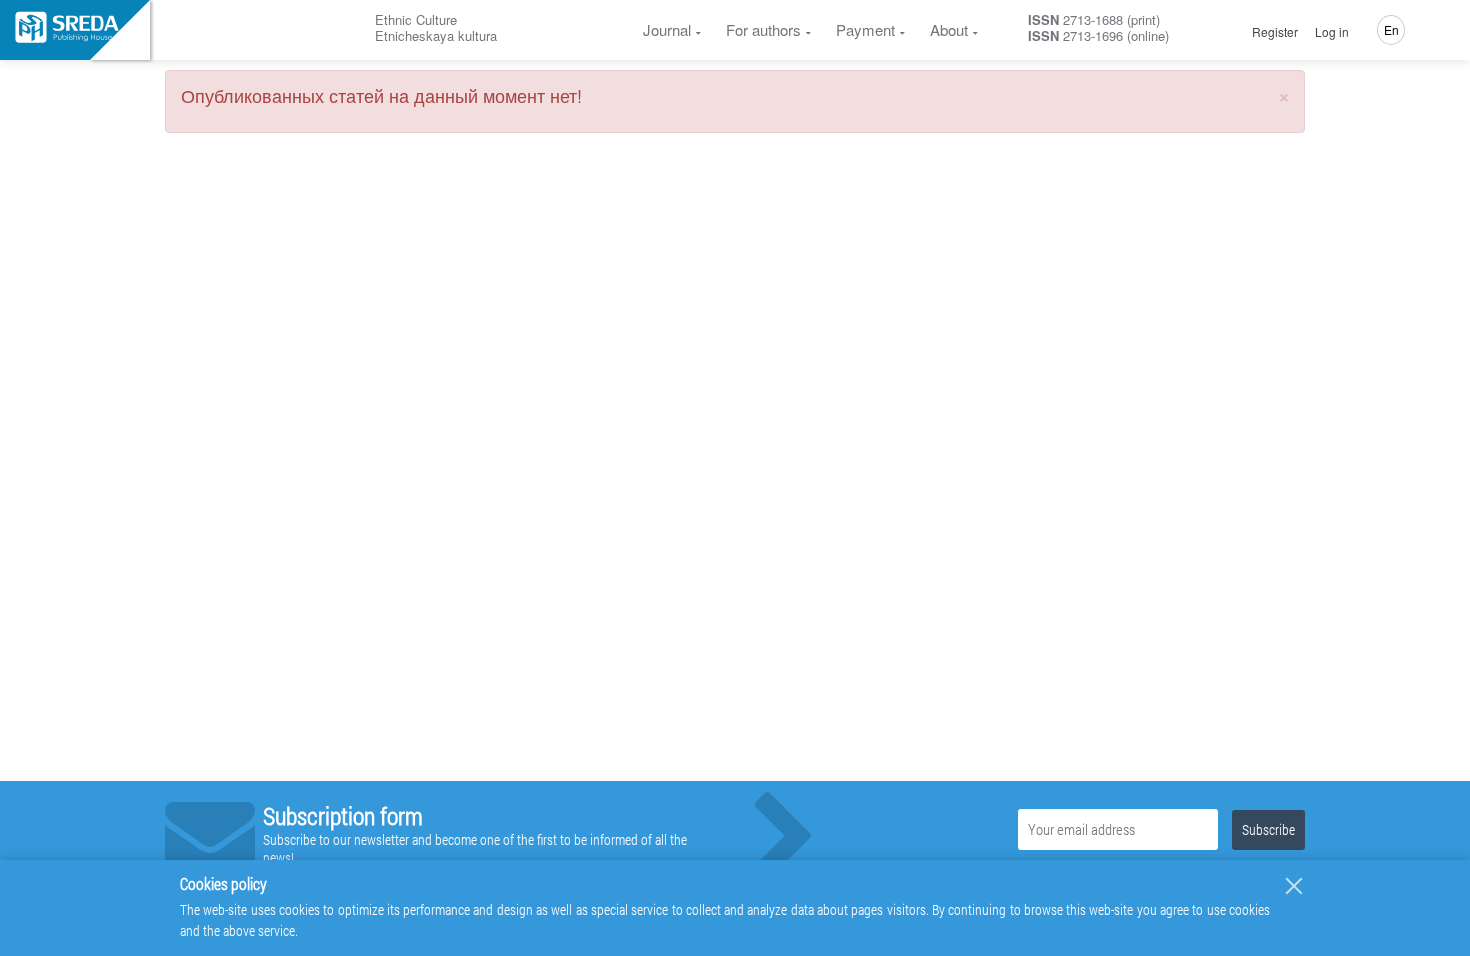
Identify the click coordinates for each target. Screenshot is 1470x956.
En (1391, 29)
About (949, 29)
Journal (667, 29)
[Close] (1294, 886)
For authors (763, 29)
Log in (1332, 32)
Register (1275, 32)
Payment (865, 29)
